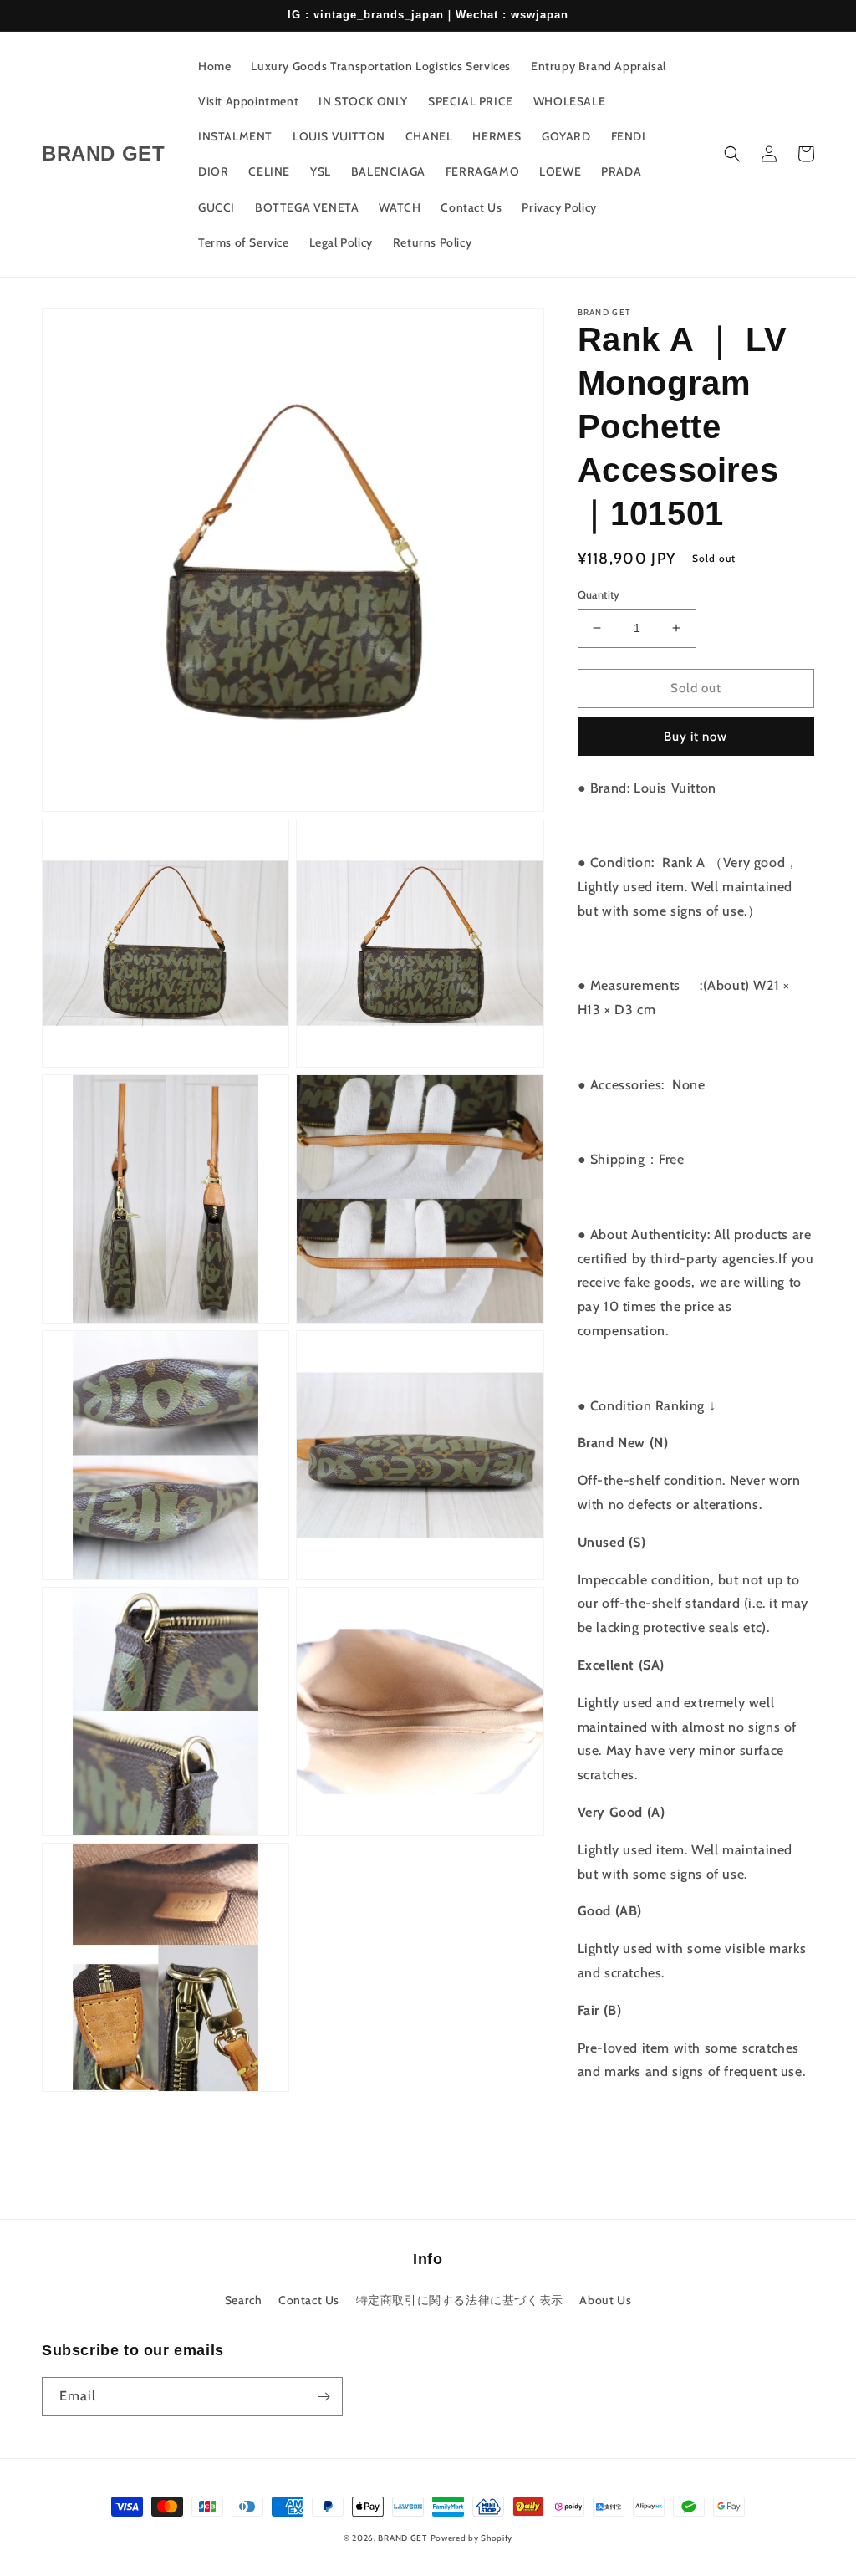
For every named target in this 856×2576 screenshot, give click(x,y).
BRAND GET (402, 2538)
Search (244, 2300)
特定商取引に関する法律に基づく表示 (460, 2300)
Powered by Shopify (472, 2538)
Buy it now (695, 737)
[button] (732, 154)
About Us (605, 2300)
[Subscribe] (324, 2397)
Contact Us (309, 2300)
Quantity (599, 594)
